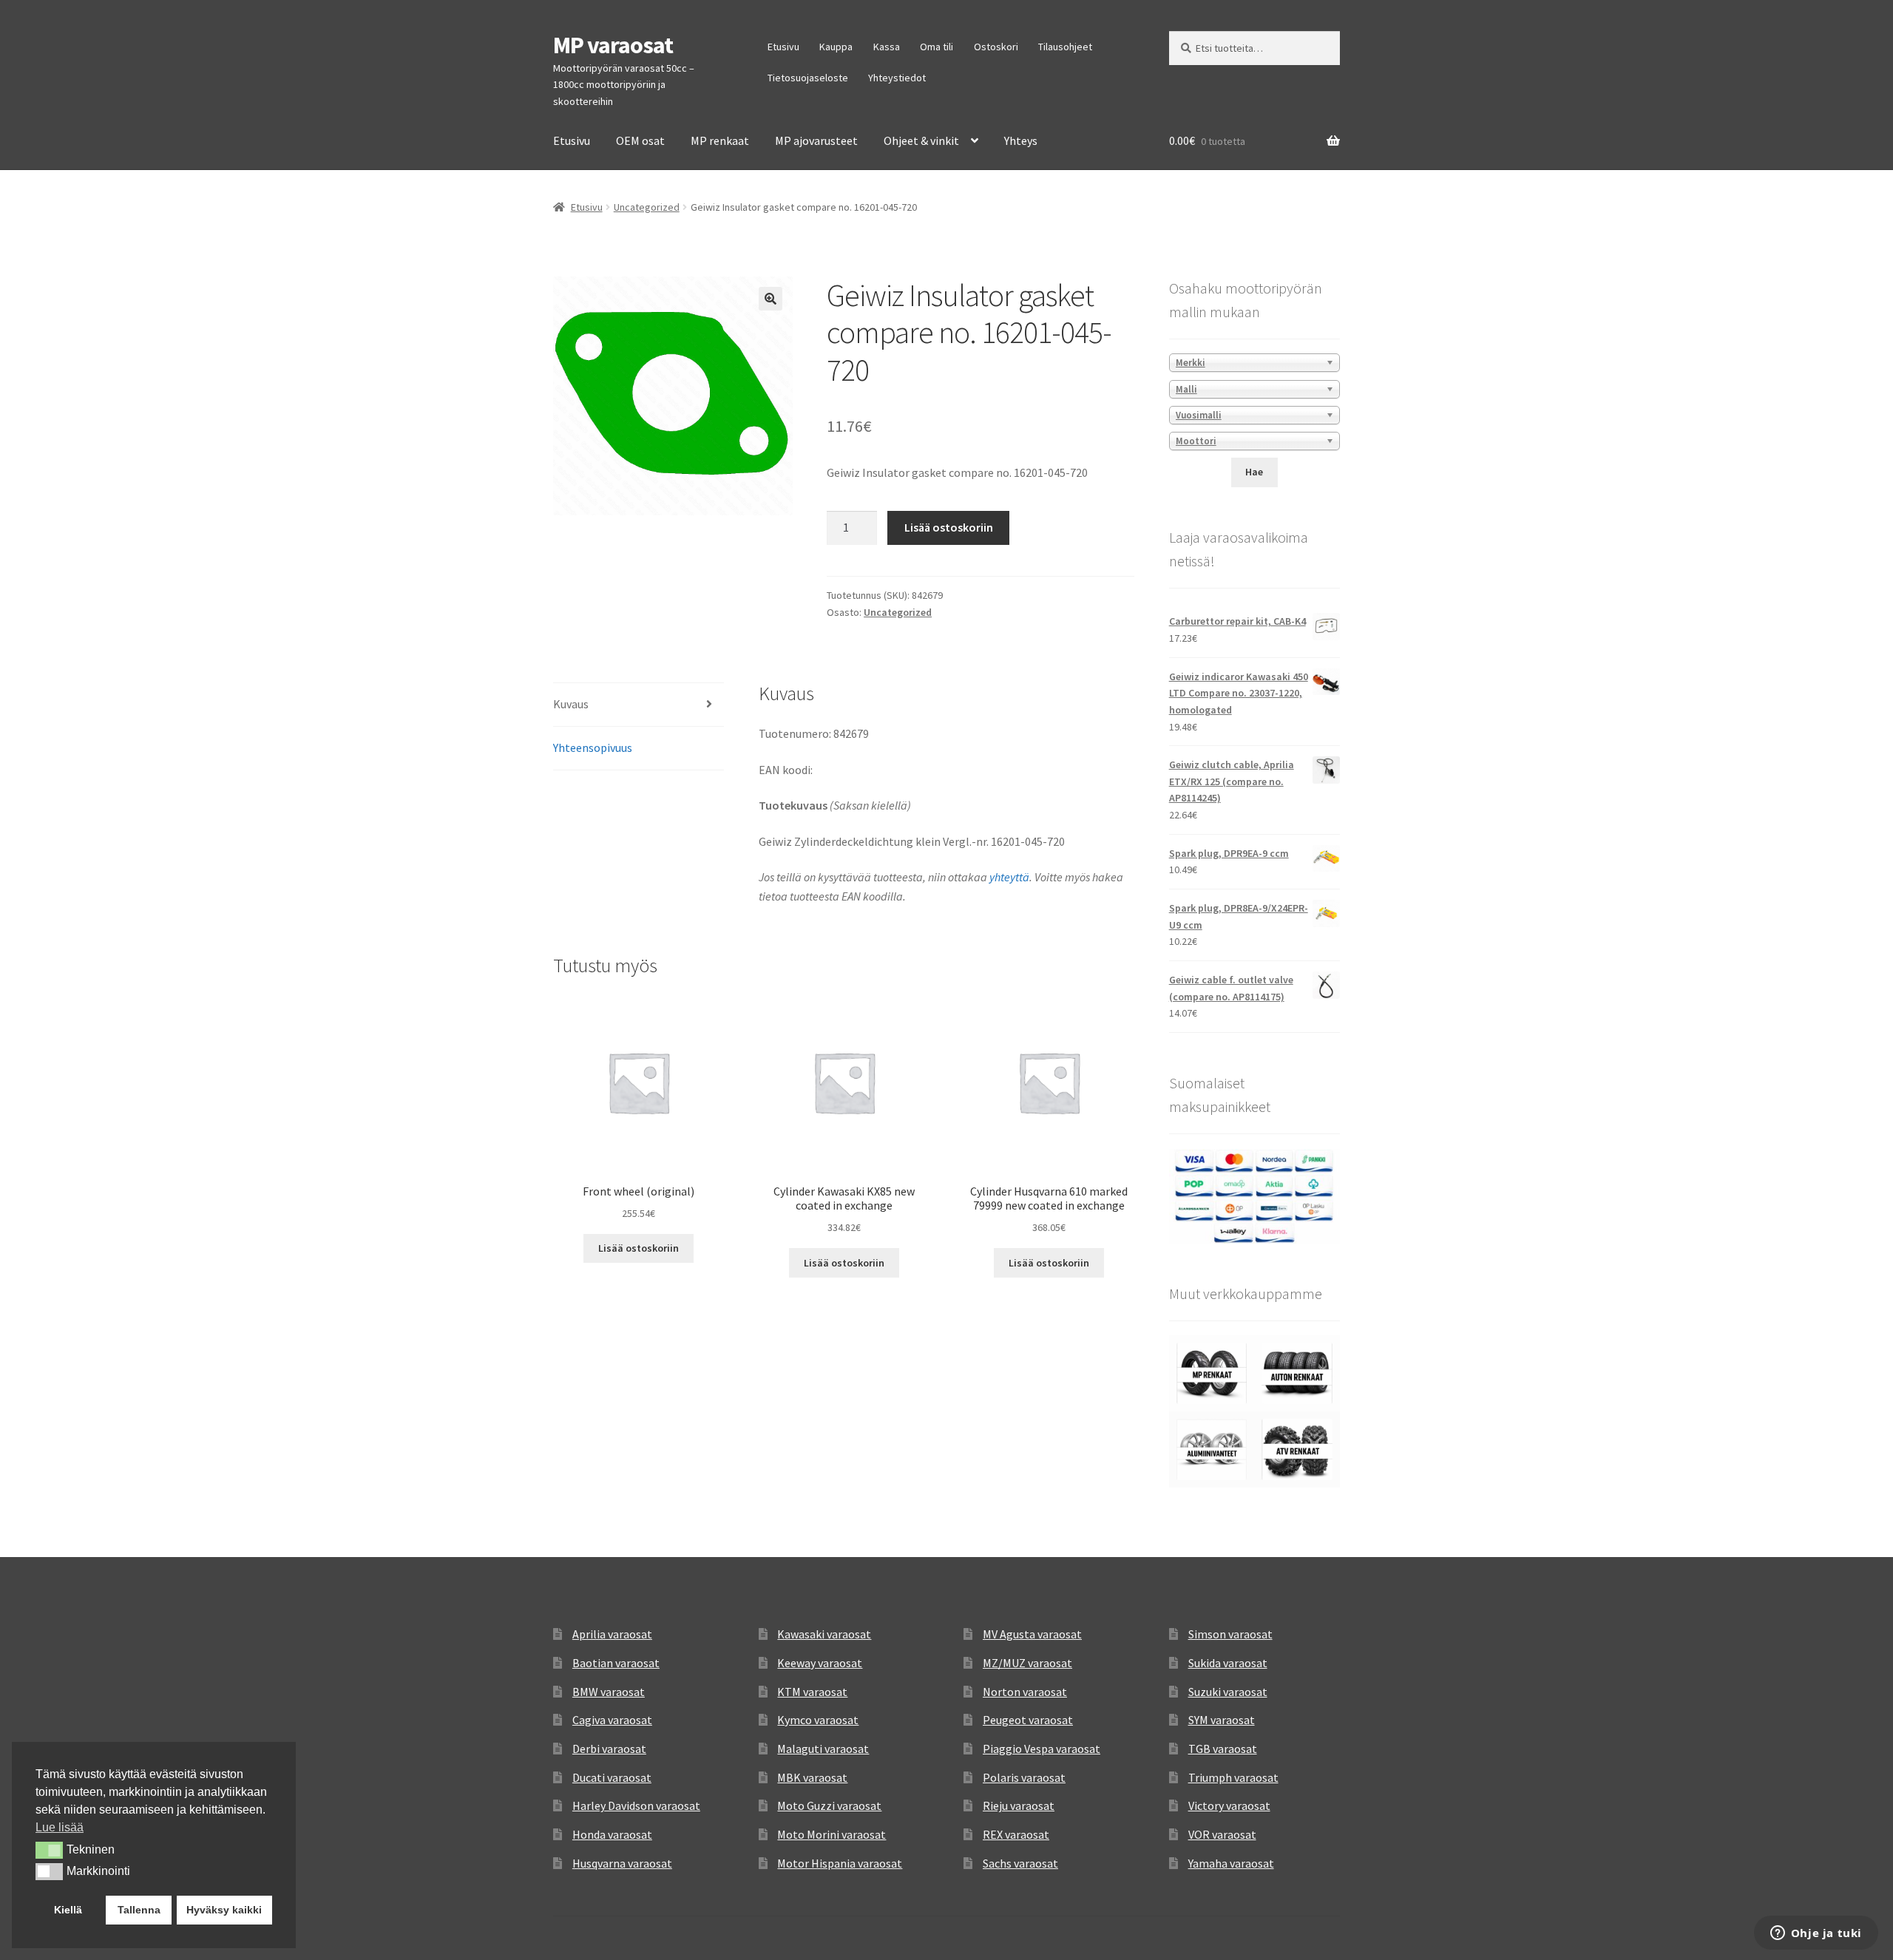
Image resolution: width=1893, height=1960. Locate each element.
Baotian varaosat (616, 1663)
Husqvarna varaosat (622, 1863)
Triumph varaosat (1233, 1777)
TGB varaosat (1223, 1749)
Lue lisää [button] (60, 1827)
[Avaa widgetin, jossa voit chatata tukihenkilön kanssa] (1816, 1934)
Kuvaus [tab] (571, 704)
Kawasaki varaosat (824, 1634)
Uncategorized (647, 207)
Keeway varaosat (820, 1663)
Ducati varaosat (612, 1777)
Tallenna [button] (139, 1910)
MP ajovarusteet (816, 140)
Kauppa (836, 47)
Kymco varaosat (818, 1720)
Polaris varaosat (1024, 1777)
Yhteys (1021, 140)
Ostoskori (996, 47)
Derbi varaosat (609, 1749)
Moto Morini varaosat (832, 1834)
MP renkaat (720, 140)
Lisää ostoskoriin (949, 527)
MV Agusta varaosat (1032, 1634)
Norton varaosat (1025, 1692)
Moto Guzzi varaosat (829, 1805)
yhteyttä (1009, 877)
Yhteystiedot (897, 78)
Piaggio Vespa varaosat (1042, 1749)
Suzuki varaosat (1228, 1692)
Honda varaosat (612, 1834)
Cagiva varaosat (612, 1720)
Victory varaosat (1229, 1805)
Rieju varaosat (1019, 1805)
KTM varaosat (812, 1692)
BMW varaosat (609, 1692)
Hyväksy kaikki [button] (224, 1910)
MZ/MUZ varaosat (1027, 1663)
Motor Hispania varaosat (840, 1863)
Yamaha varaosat (1231, 1863)
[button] (771, 299)
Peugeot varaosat (1028, 1720)
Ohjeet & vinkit (921, 140)
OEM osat (640, 140)
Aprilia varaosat (612, 1634)
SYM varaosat (1222, 1720)
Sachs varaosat (1020, 1863)
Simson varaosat (1230, 1634)
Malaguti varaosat (823, 1749)
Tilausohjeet (1065, 47)
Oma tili (937, 47)
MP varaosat (613, 45)
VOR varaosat (1222, 1834)
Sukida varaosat (1228, 1663)
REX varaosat (1016, 1834)
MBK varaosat (812, 1777)
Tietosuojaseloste (808, 78)
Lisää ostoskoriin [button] (639, 1248)
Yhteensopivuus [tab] (593, 747)
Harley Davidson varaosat (636, 1805)
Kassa (887, 47)
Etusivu (783, 47)
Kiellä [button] (68, 1910)
